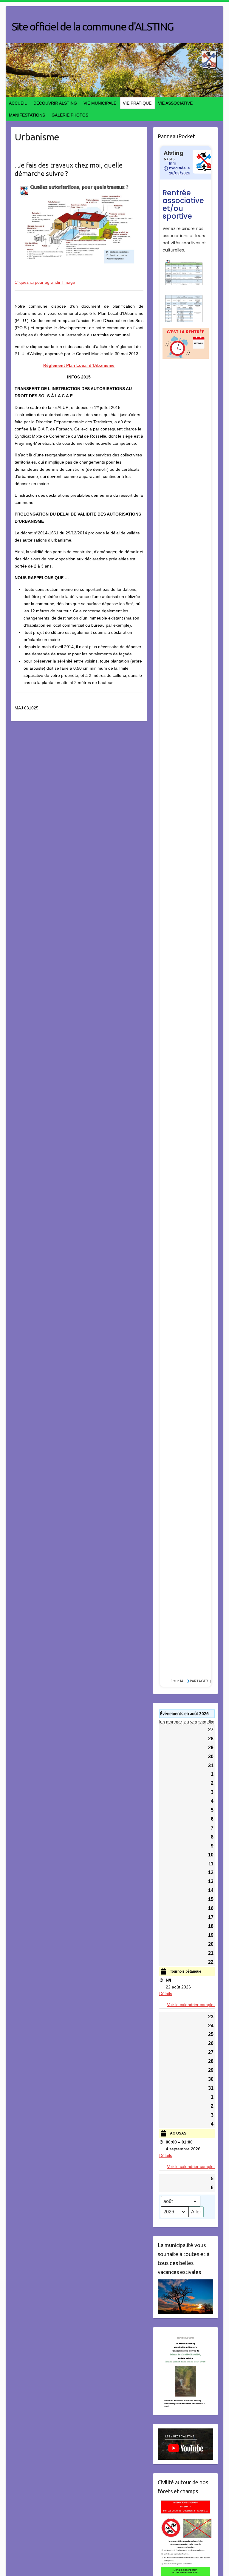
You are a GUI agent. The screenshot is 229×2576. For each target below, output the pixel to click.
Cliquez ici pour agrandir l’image (45, 282)
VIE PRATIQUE (137, 103)
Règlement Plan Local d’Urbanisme (79, 365)
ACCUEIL (18, 103)
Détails (166, 1994)
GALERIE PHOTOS (70, 115)
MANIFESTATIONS (27, 115)
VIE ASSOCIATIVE (175, 103)
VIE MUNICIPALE (100, 103)
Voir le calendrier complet (191, 2005)
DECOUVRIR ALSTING (55, 103)
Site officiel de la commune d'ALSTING (93, 26)
